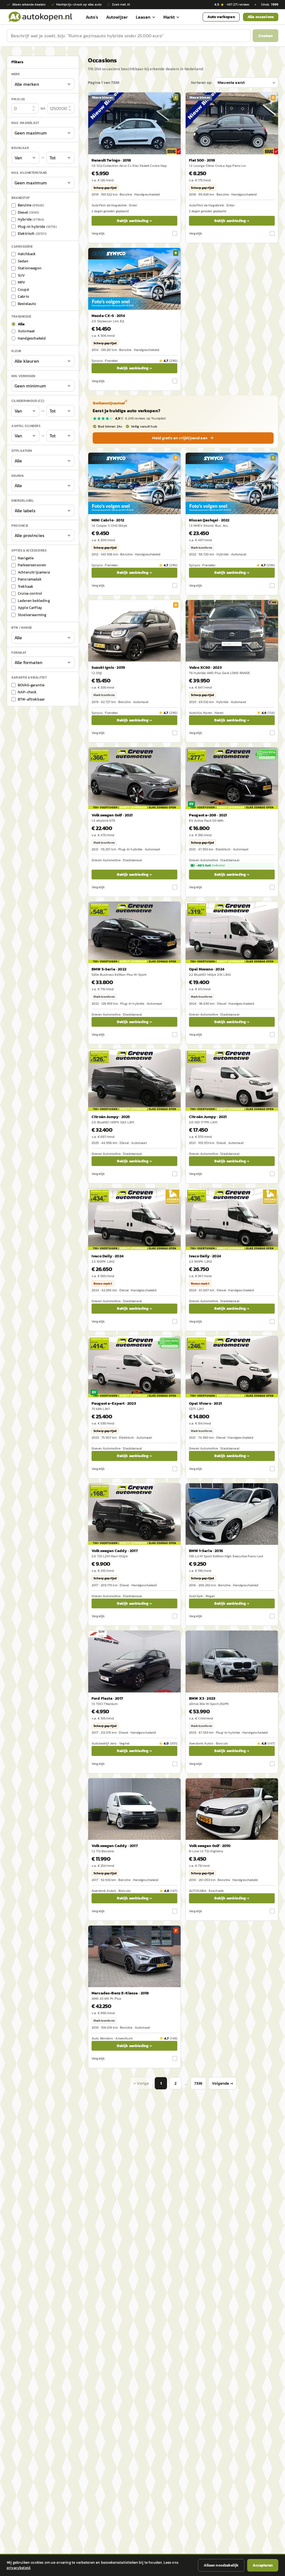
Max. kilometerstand (29, 173)
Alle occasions (261, 17)
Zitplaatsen (22, 451)
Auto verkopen (221, 17)
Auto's (92, 17)
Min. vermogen (23, 376)
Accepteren (263, 2565)
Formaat (19, 653)
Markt (169, 17)
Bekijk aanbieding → (134, 221)
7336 (198, 2083)
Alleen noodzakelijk (221, 2565)
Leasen (143, 17)
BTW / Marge (22, 628)
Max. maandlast (25, 123)
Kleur (16, 351)
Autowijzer (117, 17)
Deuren (17, 476)
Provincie (20, 526)
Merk (16, 74)
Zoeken (266, 36)
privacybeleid (19, 2568)
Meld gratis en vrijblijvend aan (180, 438)
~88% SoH (210, 865)
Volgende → (222, 2083)
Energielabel (23, 501)
